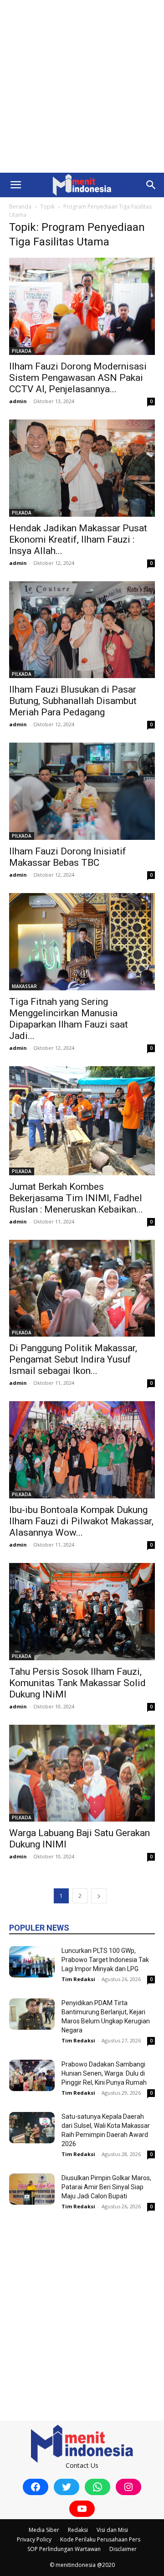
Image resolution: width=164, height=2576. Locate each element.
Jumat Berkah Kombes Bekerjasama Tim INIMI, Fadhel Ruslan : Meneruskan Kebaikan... (76, 1198)
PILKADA (22, 351)
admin (18, 401)
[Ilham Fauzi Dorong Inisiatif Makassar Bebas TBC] (82, 791)
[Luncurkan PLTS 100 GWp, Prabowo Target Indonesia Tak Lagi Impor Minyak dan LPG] (32, 1962)
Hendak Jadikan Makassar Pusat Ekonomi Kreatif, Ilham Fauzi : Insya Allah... (78, 539)
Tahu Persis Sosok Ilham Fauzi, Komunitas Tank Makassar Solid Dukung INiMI (77, 1683)
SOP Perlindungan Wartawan (64, 2549)
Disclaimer (123, 2549)
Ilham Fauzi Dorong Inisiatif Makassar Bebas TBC (68, 857)
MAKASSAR (24, 986)
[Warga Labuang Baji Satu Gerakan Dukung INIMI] (82, 1773)
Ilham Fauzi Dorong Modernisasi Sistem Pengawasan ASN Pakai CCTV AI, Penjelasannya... (78, 378)
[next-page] (99, 1896)
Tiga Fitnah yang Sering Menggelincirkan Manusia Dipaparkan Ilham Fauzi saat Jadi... (69, 1019)
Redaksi (78, 2530)
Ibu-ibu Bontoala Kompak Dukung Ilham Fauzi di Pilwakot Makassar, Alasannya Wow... (81, 1521)
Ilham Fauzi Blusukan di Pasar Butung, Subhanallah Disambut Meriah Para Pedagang (73, 701)
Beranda (20, 207)
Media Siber (44, 2530)
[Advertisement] (82, 86)
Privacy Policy (34, 2539)
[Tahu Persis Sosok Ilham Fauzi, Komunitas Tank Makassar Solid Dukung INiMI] (82, 1612)
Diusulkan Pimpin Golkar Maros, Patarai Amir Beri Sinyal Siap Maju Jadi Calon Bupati (106, 2187)
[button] (15, 185)
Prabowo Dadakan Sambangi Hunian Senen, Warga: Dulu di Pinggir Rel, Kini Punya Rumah (104, 2073)
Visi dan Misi (112, 2530)
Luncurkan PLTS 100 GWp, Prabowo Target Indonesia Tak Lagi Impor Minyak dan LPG (105, 1960)
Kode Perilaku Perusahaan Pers (100, 2539)
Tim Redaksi (78, 1979)
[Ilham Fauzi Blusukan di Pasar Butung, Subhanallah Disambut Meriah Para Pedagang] (82, 630)
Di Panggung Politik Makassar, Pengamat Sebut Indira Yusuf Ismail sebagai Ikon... (73, 1359)
